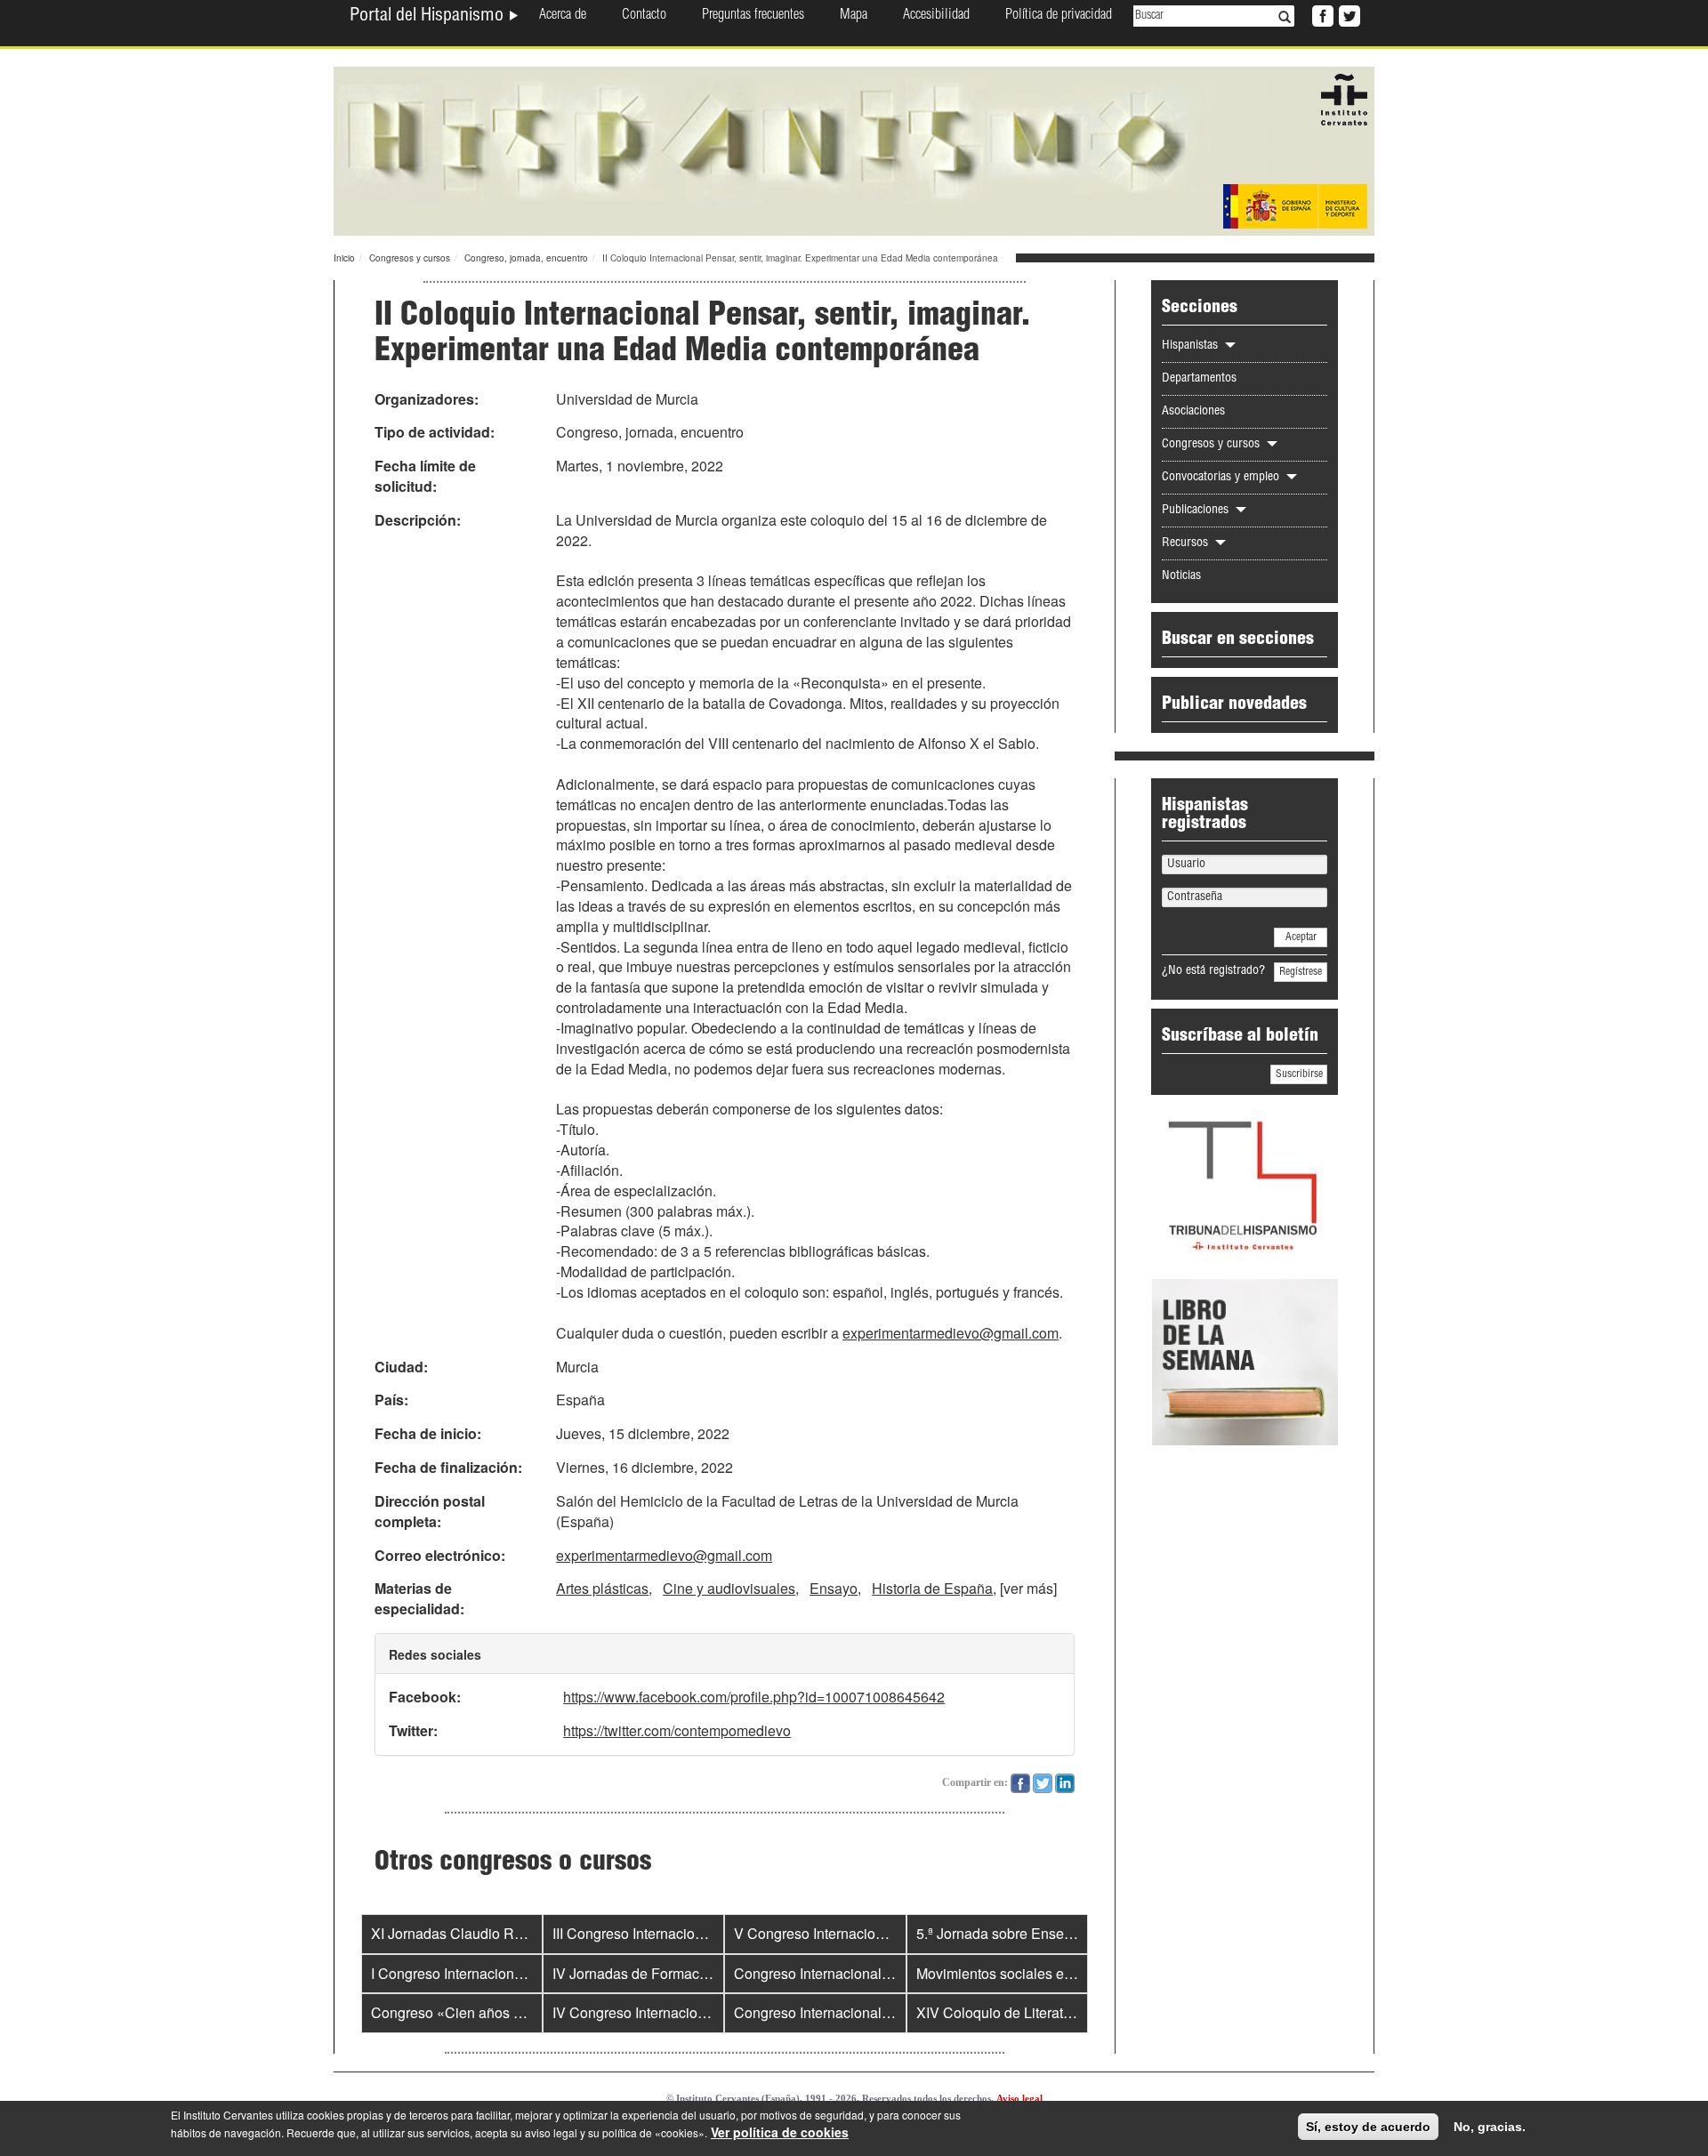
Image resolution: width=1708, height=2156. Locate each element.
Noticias (1181, 576)
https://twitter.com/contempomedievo (677, 1730)
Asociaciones (1193, 412)
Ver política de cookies (780, 2132)
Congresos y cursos (410, 258)
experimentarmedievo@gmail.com (951, 1333)
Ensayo (834, 1588)
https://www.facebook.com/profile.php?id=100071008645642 (754, 1697)
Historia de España (932, 1588)
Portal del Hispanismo (429, 17)
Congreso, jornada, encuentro (526, 258)
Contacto (644, 16)
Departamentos (1199, 379)
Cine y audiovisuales (729, 1588)
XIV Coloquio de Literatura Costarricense (1046, 2012)
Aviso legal (1019, 2098)
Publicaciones (1197, 511)
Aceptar (1301, 937)
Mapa (854, 16)
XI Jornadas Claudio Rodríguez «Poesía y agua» (525, 1933)
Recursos (1187, 543)
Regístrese (1301, 972)
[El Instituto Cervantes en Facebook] (1321, 14)
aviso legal (551, 2132)
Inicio (344, 258)
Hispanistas (1192, 346)
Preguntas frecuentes (753, 16)
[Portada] (854, 149)
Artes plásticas (602, 1588)
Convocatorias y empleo (1222, 478)
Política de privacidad (1059, 16)
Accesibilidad (936, 16)
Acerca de (563, 16)
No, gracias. (1490, 2127)
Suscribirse (1299, 1074)
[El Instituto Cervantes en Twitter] (1348, 14)
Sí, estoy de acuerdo (1368, 2127)
